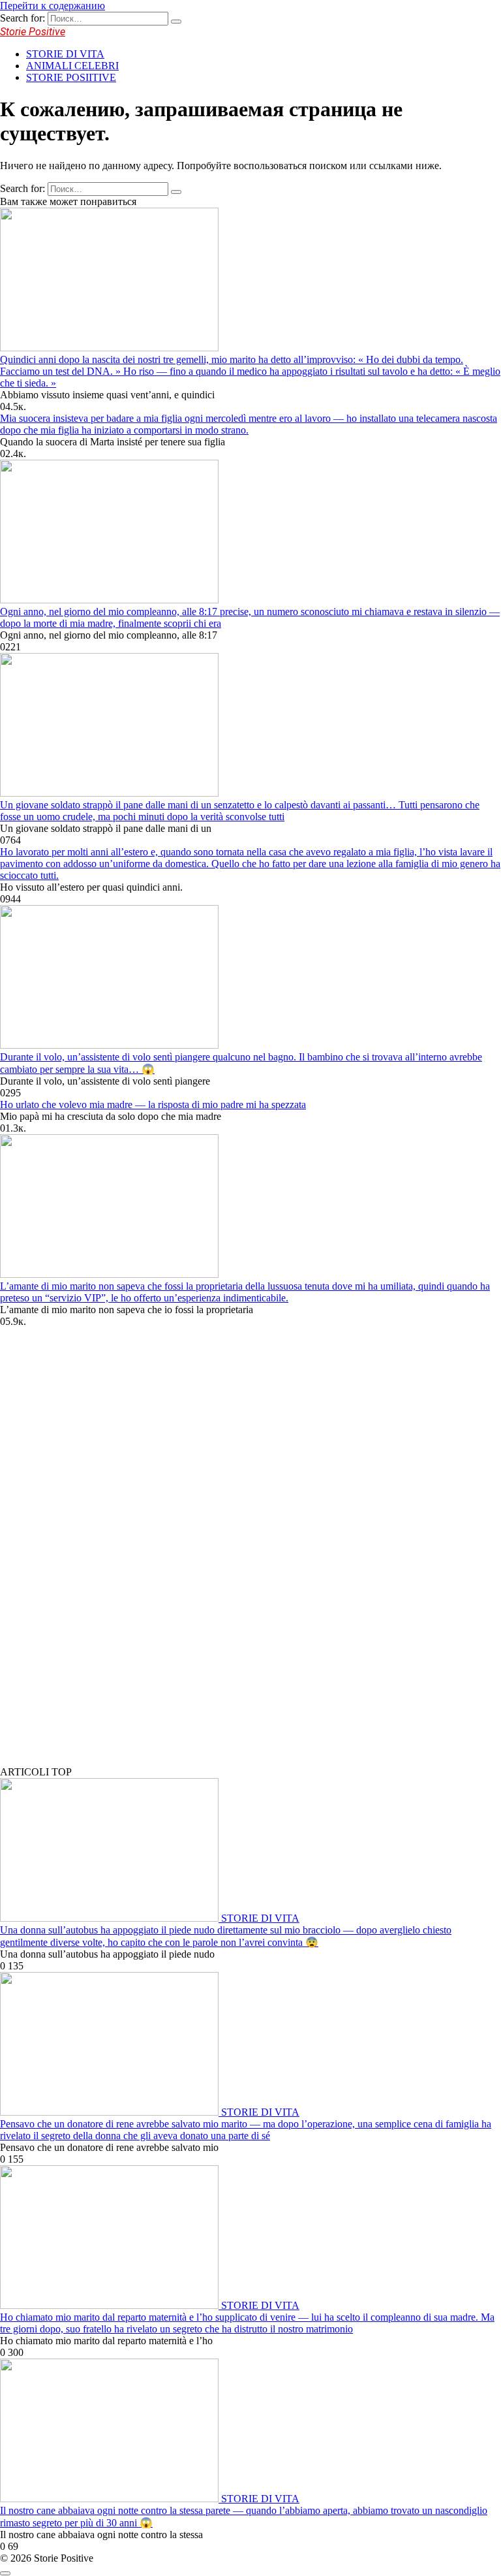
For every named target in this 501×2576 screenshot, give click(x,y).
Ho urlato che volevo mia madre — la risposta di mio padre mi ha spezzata (153, 1105)
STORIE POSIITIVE (71, 77)
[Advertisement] (98, 1557)
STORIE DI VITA (65, 54)
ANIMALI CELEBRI (72, 66)
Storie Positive (33, 32)
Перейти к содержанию (53, 6)
